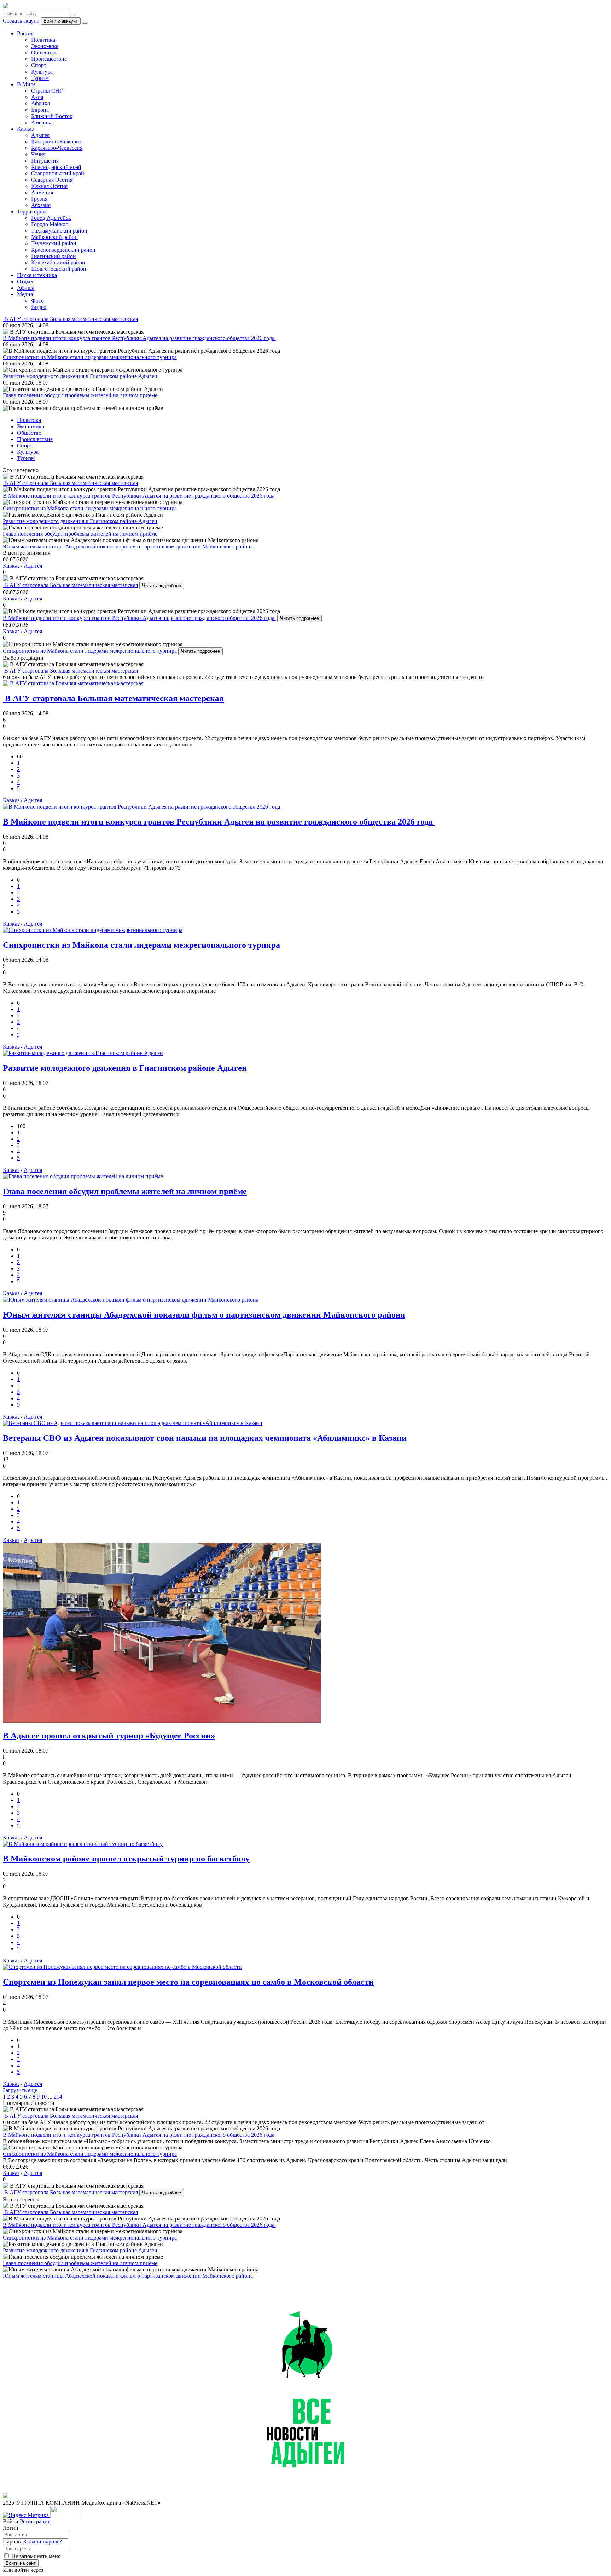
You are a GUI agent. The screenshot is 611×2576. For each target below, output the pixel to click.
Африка (40, 103)
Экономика (45, 46)
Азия (37, 97)
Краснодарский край (56, 167)
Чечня (38, 154)
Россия (25, 33)
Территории (31, 212)
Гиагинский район (54, 256)
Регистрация (35, 2521)
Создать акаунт (21, 21)
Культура (42, 72)
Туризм (40, 78)
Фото (37, 301)
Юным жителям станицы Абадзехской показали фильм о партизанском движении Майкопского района (204, 1315)
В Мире (26, 84)
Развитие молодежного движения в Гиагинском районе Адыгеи (125, 1068)
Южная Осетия (49, 186)
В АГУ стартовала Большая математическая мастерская (70, 585)
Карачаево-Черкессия (57, 148)
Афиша (26, 288)
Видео (39, 307)
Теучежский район (54, 243)
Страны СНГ (47, 91)
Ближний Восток (52, 116)
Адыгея (40, 135)
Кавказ (25, 129)
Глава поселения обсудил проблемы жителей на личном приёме (125, 1191)
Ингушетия (45, 161)
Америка (42, 122)
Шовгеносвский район (59, 269)
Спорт (39, 65)
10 (44, 2097)
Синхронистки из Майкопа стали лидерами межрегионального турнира (90, 651)
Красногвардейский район (63, 250)
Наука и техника (37, 275)
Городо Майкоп (50, 224)
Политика (43, 40)
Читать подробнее (162, 585)
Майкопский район (54, 237)
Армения (42, 192)
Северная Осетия (52, 180)
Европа (40, 110)
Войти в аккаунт (61, 21)
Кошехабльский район (58, 262)
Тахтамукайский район (59, 231)
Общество (43, 52)
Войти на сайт (21, 2563)
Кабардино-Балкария (56, 142)
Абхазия (41, 205)
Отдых (25, 281)
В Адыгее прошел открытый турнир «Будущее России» (109, 1736)
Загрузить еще (20, 2090)
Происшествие (49, 59)
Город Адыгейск (51, 218)
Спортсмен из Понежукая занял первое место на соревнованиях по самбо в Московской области (188, 1982)
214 (58, 2097)
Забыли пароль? (43, 2542)
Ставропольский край (58, 173)
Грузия (39, 199)
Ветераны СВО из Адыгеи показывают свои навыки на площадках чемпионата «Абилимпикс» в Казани (205, 1438)
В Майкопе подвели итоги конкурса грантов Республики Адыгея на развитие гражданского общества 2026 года (139, 618)
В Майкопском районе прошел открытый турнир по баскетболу (126, 1859)
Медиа (25, 294)
